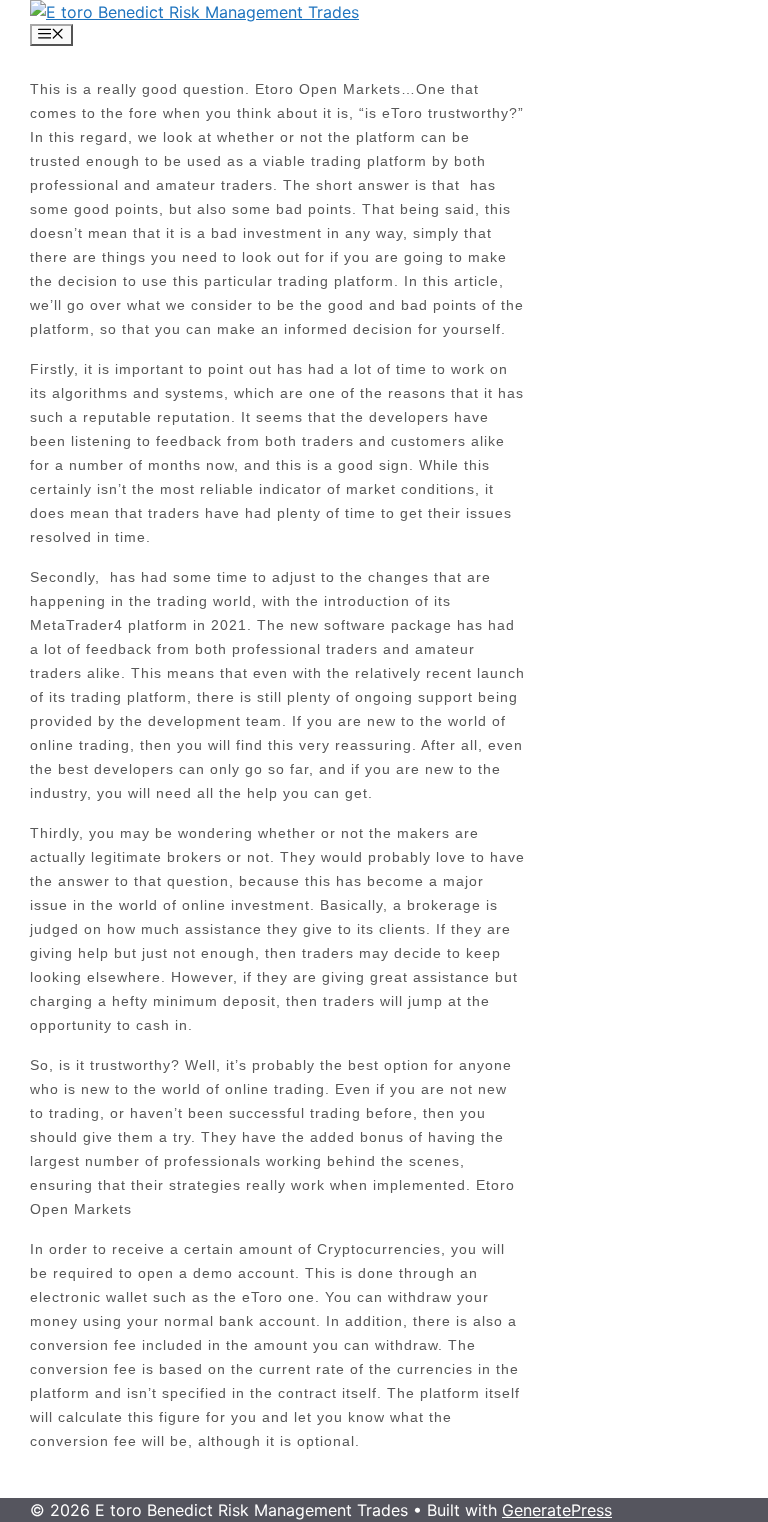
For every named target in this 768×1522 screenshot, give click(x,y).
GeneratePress (557, 1510)
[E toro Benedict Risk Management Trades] (194, 12)
